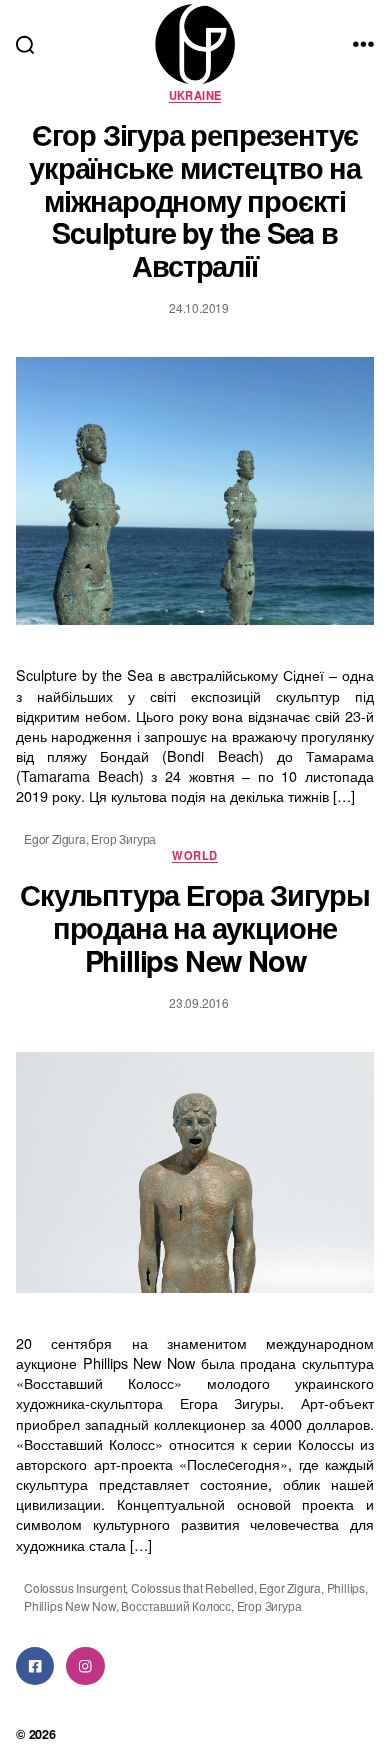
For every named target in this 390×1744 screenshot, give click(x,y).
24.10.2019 (199, 307)
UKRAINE (195, 95)
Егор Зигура (123, 838)
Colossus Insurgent (74, 1587)
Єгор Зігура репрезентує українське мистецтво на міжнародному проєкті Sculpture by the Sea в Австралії (194, 200)
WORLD (194, 855)
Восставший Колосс (176, 1605)
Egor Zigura (55, 838)
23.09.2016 (199, 1002)
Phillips (346, 1587)
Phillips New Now (70, 1605)
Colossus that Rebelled (192, 1587)
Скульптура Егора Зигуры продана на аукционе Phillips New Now (194, 927)
